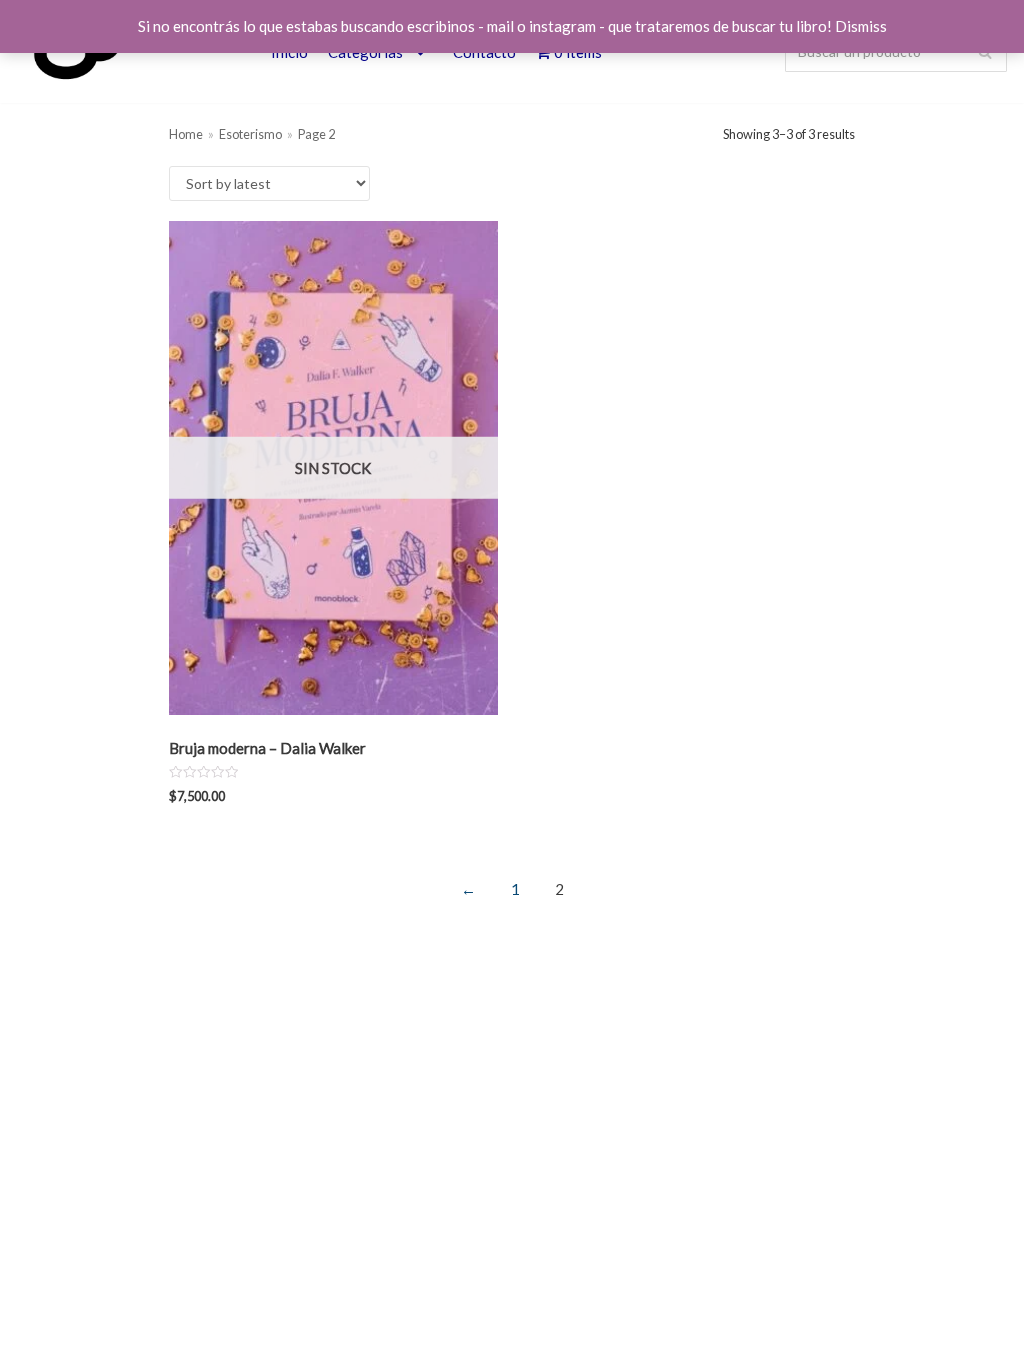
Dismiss (861, 26)
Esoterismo (250, 134)
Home (186, 134)
